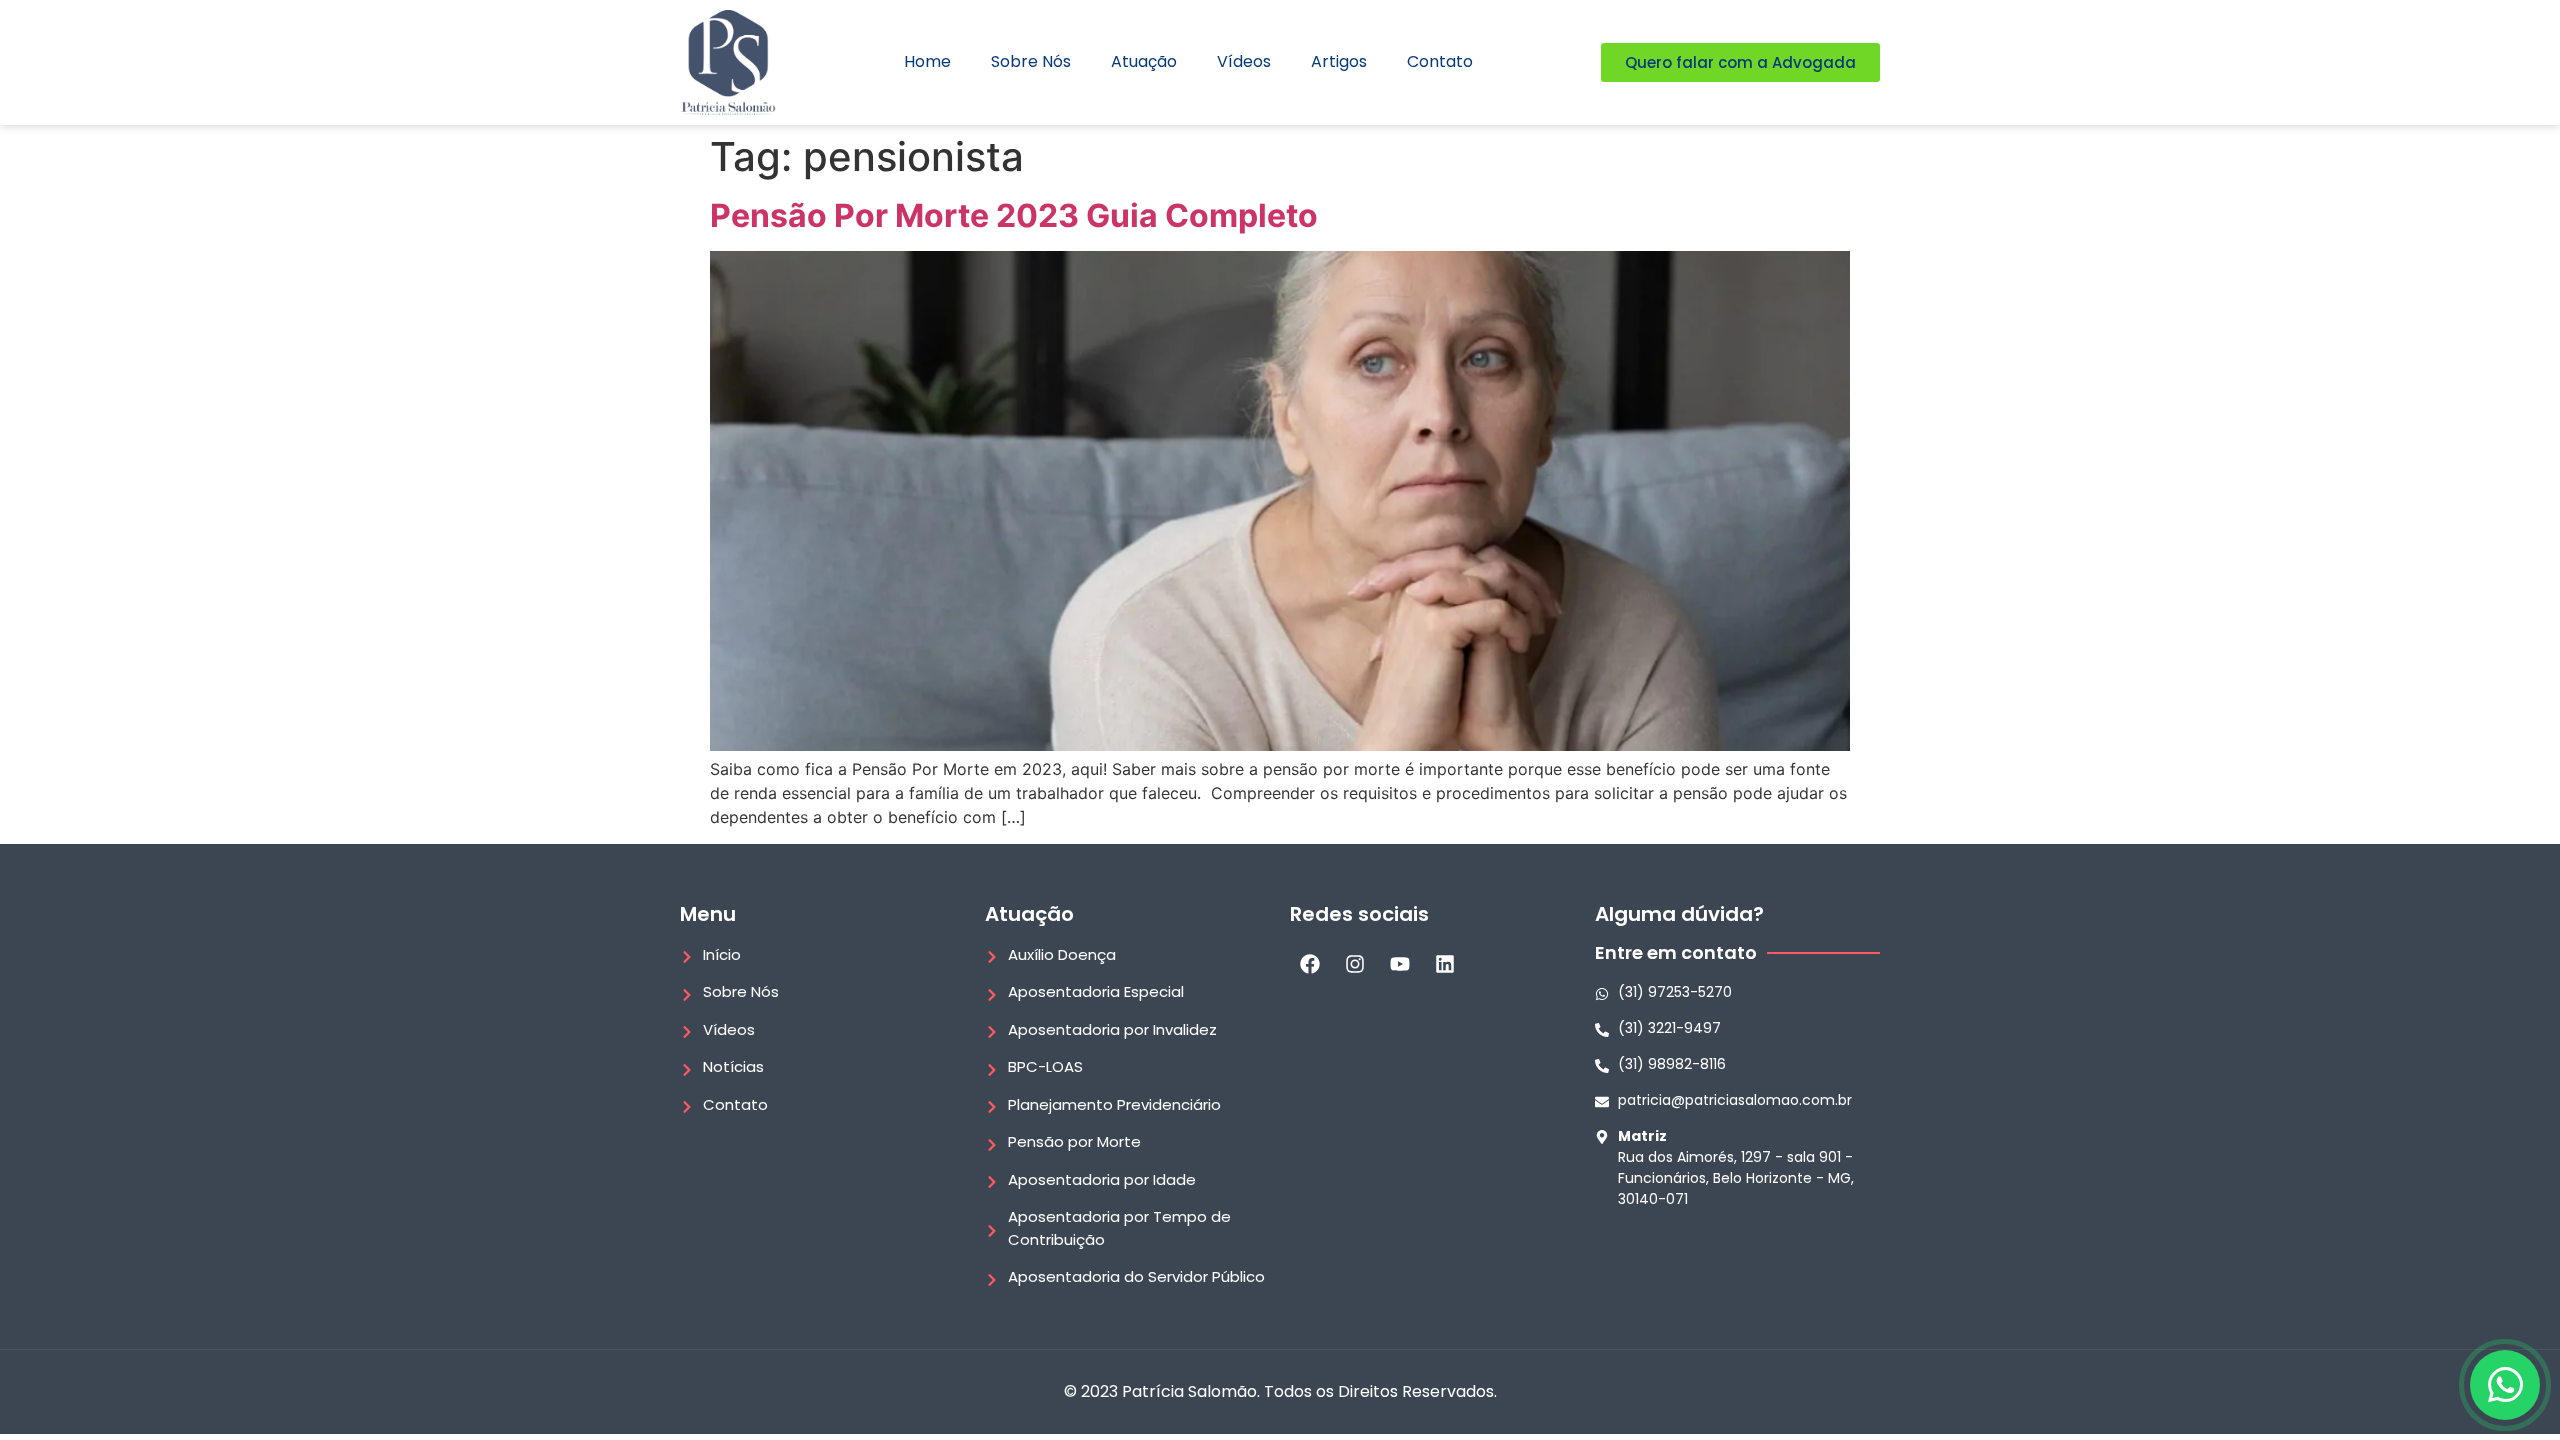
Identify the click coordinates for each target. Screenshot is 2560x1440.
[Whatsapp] (2505, 1385)
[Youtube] (1400, 964)
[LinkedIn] (1445, 964)
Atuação (1144, 61)
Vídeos (1244, 61)
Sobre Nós (1031, 61)
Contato (1440, 61)
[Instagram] (1355, 964)
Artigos (1339, 61)
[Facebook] (1310, 964)
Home (927, 61)
